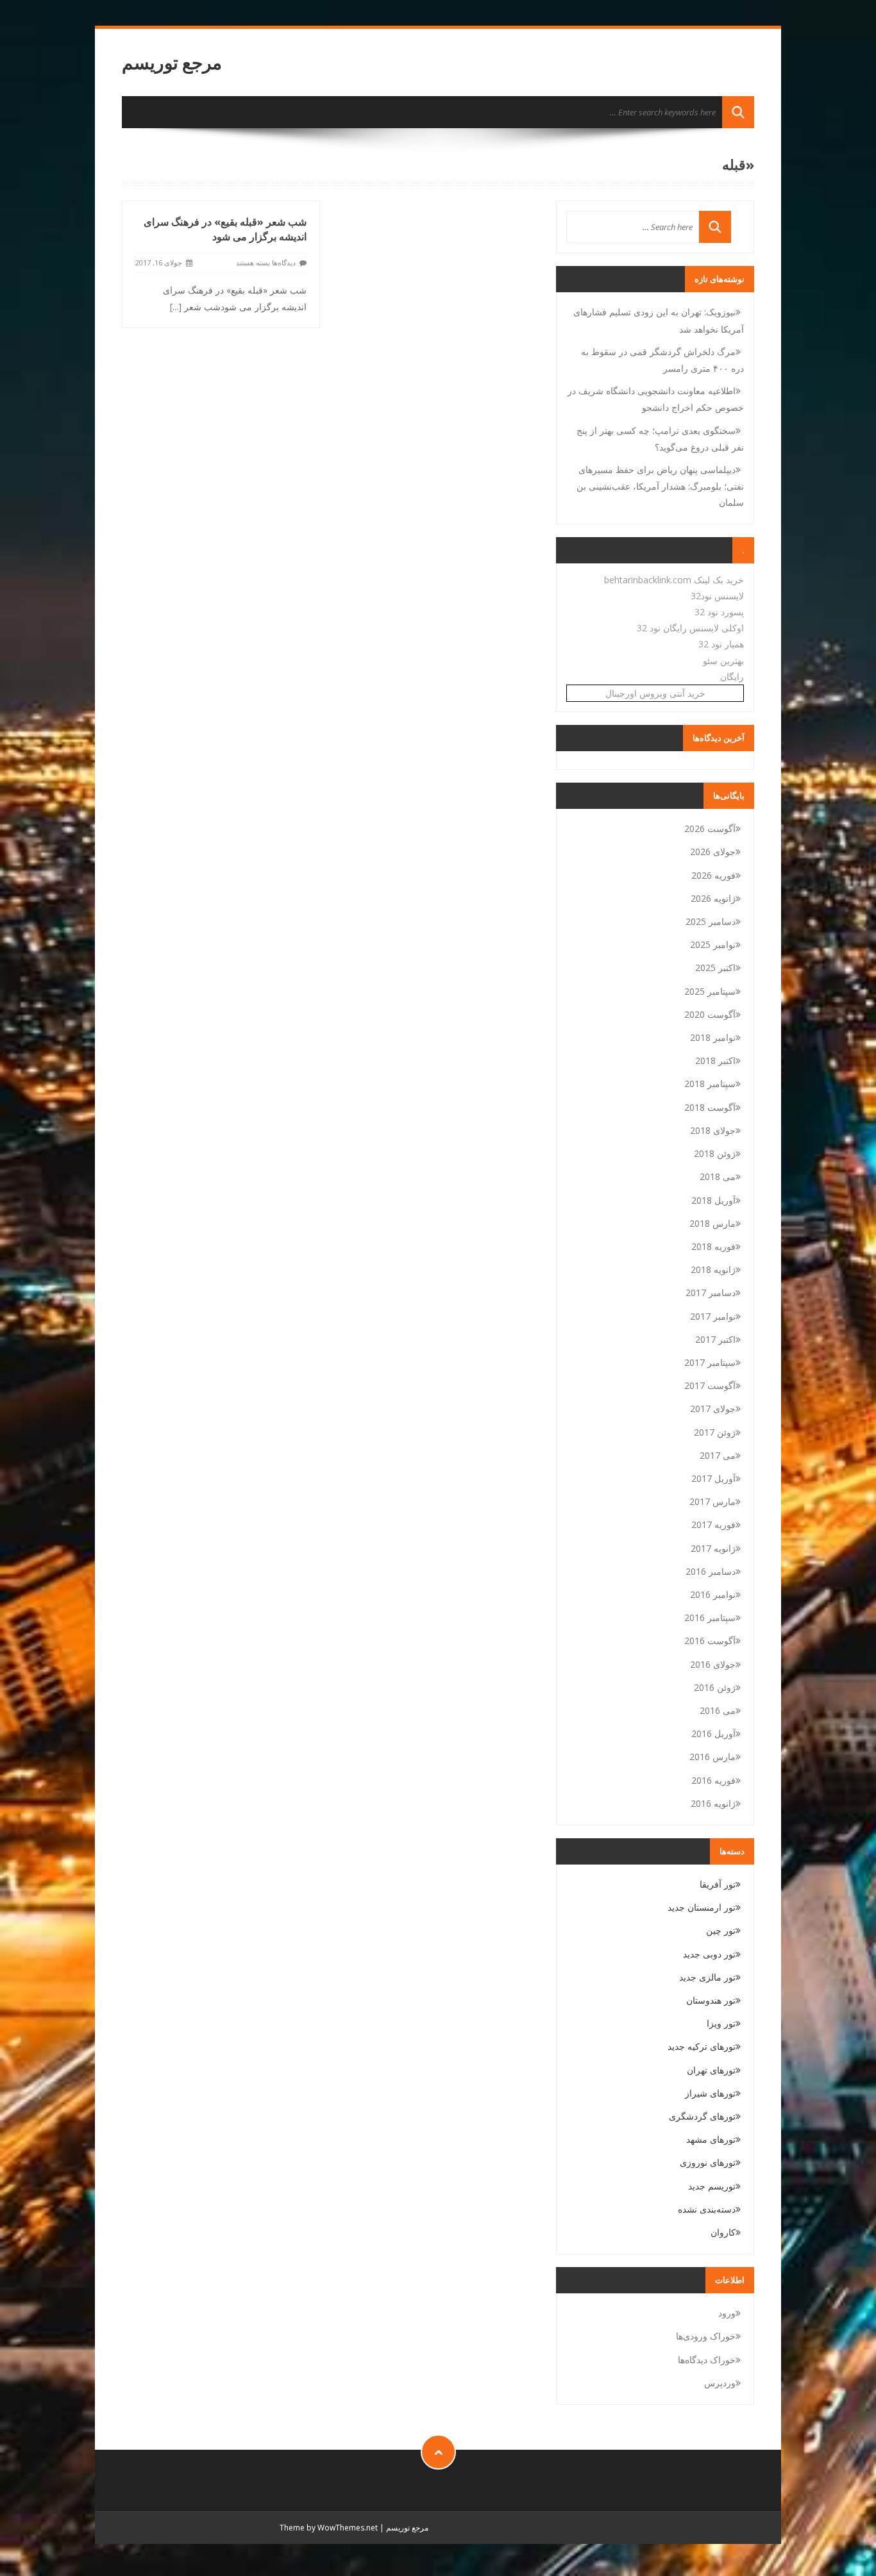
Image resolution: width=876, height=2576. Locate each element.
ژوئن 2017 (715, 1432)
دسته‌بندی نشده (707, 2209)
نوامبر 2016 (713, 1594)
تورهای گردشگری (702, 2116)
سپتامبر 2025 (710, 991)
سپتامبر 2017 (710, 1362)
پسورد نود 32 (719, 612)
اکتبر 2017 (715, 1339)
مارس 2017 (712, 1501)
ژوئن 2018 (715, 1153)
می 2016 (718, 1710)
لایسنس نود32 (717, 596)
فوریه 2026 (713, 875)
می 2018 (718, 1176)
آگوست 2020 (710, 1014)
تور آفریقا (718, 1884)
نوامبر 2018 (713, 1037)
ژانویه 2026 (713, 898)
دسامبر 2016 (711, 1571)
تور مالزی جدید (707, 1977)
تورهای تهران (711, 2070)
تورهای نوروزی (708, 2162)
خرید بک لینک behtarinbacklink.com (674, 580)
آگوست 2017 (710, 1385)
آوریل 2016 (713, 1733)
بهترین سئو (723, 661)
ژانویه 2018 (713, 1269)
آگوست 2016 (710, 1641)
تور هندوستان (711, 2000)
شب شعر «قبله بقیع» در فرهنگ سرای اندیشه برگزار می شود (225, 229)
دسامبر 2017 (711, 1292)
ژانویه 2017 (713, 1548)
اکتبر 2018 (715, 1060)
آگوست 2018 (710, 1107)
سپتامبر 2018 (710, 1084)
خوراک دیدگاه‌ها (707, 2360)
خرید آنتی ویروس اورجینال (655, 693)
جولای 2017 (713, 1408)
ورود (727, 2313)
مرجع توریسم (172, 62)
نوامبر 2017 (713, 1316)
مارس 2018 (712, 1223)
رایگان (732, 677)
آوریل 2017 (713, 1478)
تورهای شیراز (710, 2093)
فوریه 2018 (713, 1246)
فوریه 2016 (713, 1780)
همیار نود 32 (721, 644)
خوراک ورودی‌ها (706, 2336)
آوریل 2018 (713, 1200)
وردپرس (720, 2383)
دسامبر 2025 (711, 921)
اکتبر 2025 (715, 968)
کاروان (723, 2232)
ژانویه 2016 (713, 1803)
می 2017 (718, 1455)
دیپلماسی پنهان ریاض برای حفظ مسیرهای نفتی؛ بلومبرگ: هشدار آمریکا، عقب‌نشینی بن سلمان (660, 486)
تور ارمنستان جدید (702, 1907)
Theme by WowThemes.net (329, 2528)
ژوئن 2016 (715, 1687)
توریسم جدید (712, 2186)
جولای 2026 (713, 852)
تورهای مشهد (711, 2139)
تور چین (721, 1930)
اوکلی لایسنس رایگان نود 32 (690, 628)
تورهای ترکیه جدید (702, 2046)
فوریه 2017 (713, 1525)
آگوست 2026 (710, 828)
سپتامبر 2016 (710, 1617)
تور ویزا (721, 2023)
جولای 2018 (713, 1130)
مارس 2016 (712, 1757)
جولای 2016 (713, 1664)
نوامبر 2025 (713, 944)
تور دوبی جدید (709, 1954)
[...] (176, 307)
